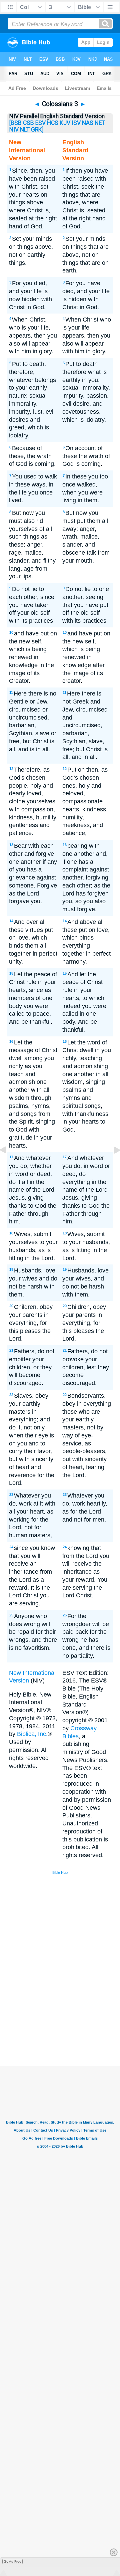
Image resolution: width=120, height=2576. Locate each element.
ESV (40, 123)
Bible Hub (60, 1872)
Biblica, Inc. (32, 1734)
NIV (14, 130)
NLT (25, 130)
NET (100, 123)
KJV (65, 123)
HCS (53, 123)
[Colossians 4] (112, 1165)
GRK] (37, 130)
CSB (28, 123)
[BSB (15, 123)
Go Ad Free (12, 2561)
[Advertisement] (69, 2016)
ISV (76, 123)
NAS (88, 123)
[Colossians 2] (8, 1165)
